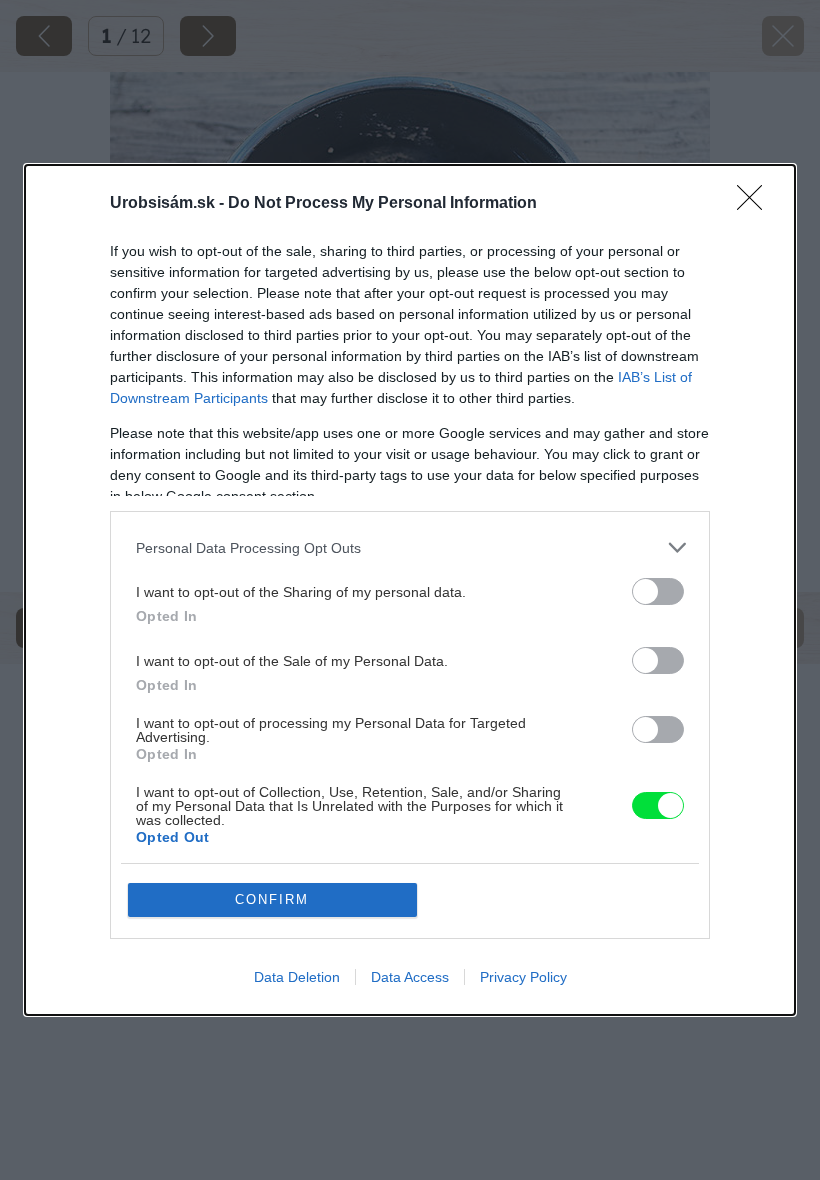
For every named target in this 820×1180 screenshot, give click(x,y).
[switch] (658, 591)
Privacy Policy (523, 977)
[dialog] (410, 590)
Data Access (410, 977)
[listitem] (410, 547)
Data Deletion (297, 977)
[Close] (756, 204)
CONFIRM (272, 899)
